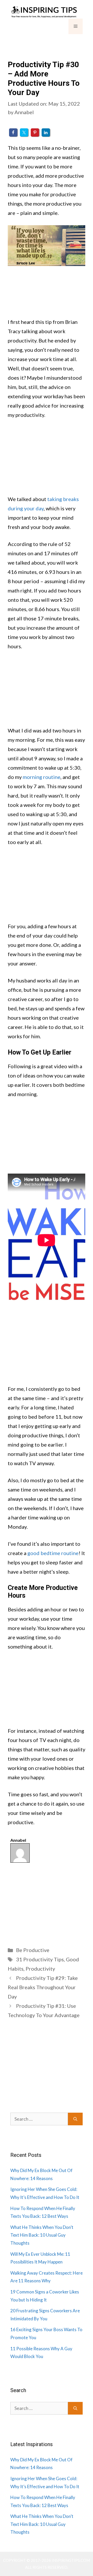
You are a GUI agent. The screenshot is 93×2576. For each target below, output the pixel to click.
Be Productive (33, 1950)
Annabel (18, 1840)
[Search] (75, 2119)
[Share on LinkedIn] (46, 132)
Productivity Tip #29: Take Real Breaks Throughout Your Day (43, 1987)
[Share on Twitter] (24, 132)
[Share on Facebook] (13, 132)
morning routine (42, 777)
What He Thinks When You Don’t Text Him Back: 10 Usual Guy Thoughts (42, 2235)
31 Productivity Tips (40, 1959)
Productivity (40, 1969)
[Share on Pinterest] (35, 132)
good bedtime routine (53, 1553)
